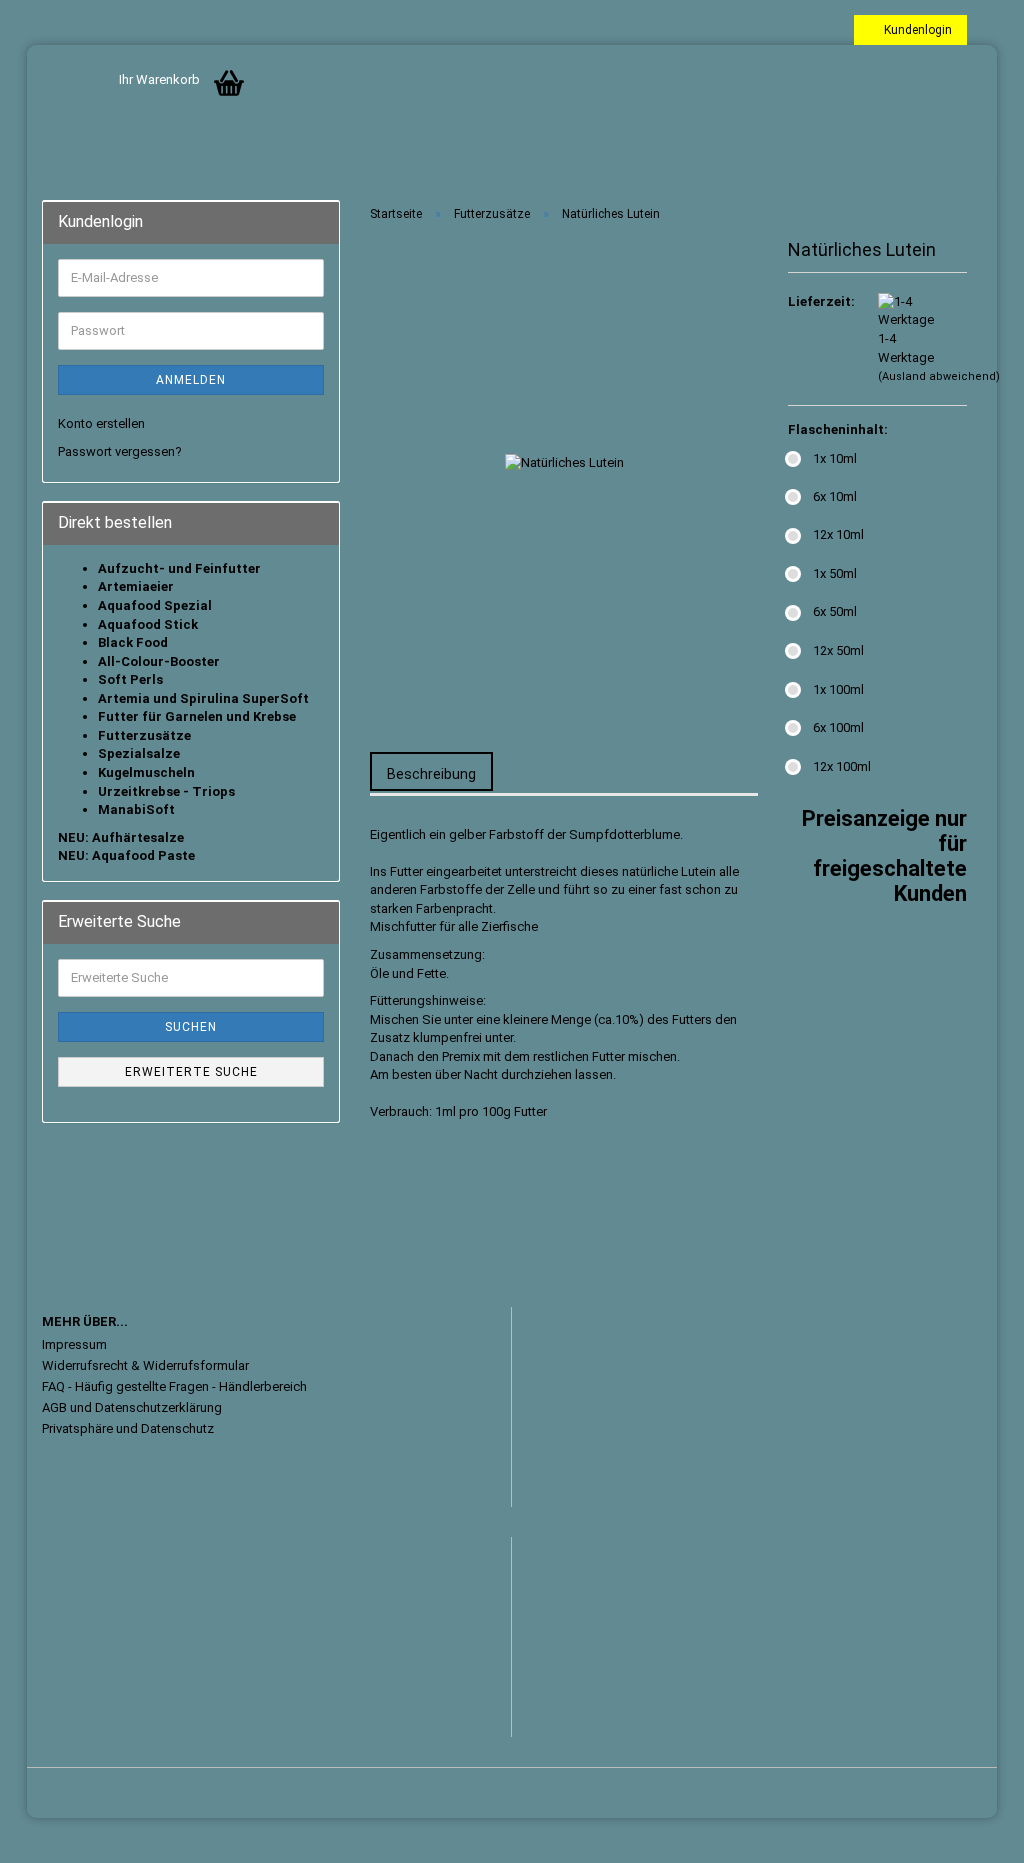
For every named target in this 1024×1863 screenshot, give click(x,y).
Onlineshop (448, 1791)
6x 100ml (838, 727)
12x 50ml (838, 650)
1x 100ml (838, 689)
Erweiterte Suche (191, 1072)
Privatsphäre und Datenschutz (128, 1428)
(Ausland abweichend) (939, 376)
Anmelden (191, 380)
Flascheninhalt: (838, 429)
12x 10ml (838, 534)
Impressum (74, 1344)
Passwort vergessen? (120, 451)
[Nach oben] (969, 1833)
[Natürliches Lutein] (564, 462)
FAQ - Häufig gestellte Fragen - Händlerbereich (174, 1386)
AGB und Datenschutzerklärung (132, 1407)
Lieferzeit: (818, 301)
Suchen (191, 1027)
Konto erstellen (101, 423)
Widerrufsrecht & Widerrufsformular (145, 1365)
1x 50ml (835, 573)
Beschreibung (431, 774)
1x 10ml (835, 458)
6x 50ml (835, 611)
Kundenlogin (915, 30)
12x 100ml (842, 766)
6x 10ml (835, 496)
